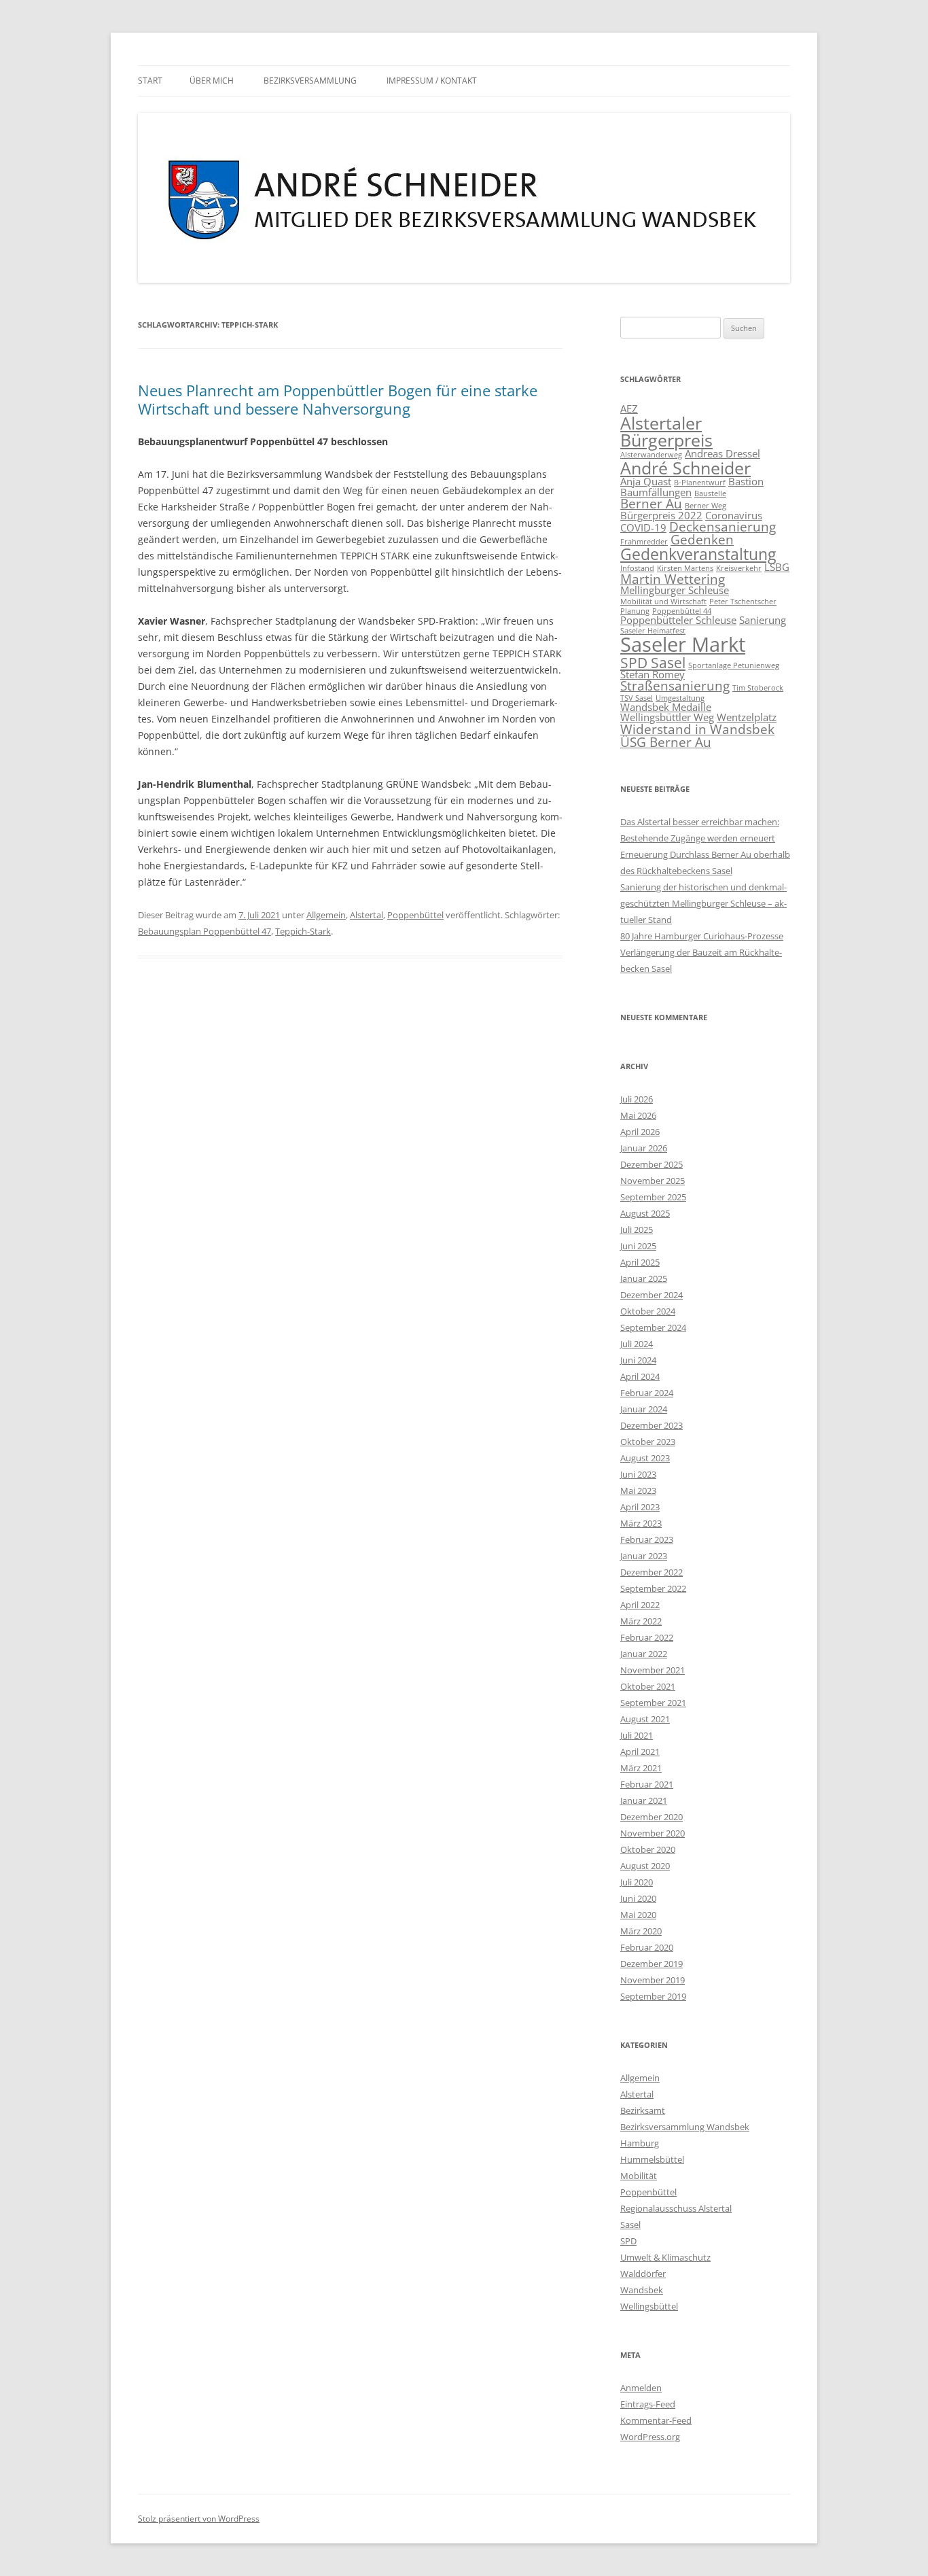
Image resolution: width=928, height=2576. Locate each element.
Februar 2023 (647, 1539)
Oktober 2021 (648, 1686)
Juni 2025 (638, 1246)
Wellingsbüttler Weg (667, 717)
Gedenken (702, 539)
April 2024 (640, 1376)
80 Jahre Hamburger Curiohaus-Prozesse (702, 936)
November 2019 (653, 1980)
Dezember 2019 (652, 1964)
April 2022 (640, 1605)
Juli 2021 (637, 1735)
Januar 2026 (644, 1148)
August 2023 (645, 1458)
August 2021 (645, 1719)
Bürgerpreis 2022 (661, 515)
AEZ (629, 408)
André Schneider (685, 468)
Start (150, 81)
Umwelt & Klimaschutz (665, 2257)
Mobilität (639, 2176)
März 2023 (641, 1523)
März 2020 (641, 1931)
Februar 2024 (647, 1393)
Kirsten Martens (685, 568)
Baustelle (710, 493)
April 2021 (640, 1752)
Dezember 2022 (652, 1572)
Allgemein (326, 915)
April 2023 (640, 1507)
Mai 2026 (638, 1115)
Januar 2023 (644, 1556)
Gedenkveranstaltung (698, 554)
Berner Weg (706, 506)
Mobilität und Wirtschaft (663, 602)
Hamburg (640, 2143)
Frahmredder (644, 542)
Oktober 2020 (648, 1849)
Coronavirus (734, 515)
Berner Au (651, 503)
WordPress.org (650, 2437)
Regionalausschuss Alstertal (676, 2208)
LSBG (777, 567)
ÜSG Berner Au (666, 742)
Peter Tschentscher (743, 602)
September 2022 (653, 1588)
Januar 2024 (644, 1409)
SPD (628, 2241)
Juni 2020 (638, 1898)
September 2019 (653, 1996)
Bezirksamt (643, 2110)
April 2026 (640, 1132)
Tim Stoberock (758, 688)
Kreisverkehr (739, 568)
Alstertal (367, 915)
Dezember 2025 (652, 1164)
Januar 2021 (644, 1800)
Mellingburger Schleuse (675, 590)
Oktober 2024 (648, 1311)
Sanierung (763, 620)
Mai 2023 (638, 1491)
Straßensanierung (675, 685)
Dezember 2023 (652, 1425)
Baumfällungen (656, 492)
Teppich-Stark (303, 931)
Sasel (630, 2225)
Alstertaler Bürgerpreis (666, 431)
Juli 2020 (637, 1882)
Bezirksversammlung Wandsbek (685, 2127)
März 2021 (641, 1768)
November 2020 (653, 1833)
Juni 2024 (638, 1360)
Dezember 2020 (652, 1817)
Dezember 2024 (652, 1295)
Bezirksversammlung (310, 81)
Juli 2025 (637, 1230)
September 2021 (653, 1703)
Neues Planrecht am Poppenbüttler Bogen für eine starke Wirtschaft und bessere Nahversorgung (338, 399)
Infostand (637, 568)
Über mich (212, 81)
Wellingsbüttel (649, 2306)
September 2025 (653, 1197)
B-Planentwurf (700, 483)
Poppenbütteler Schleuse (678, 620)
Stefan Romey (653, 674)
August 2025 (645, 1213)
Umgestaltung (680, 698)
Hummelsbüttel (652, 2159)
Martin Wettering (673, 579)
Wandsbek (642, 2290)
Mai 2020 (638, 1915)
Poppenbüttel (415, 915)
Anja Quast (646, 481)
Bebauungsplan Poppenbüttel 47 (204, 931)
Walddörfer (643, 2274)
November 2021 (653, 1670)
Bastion (746, 481)
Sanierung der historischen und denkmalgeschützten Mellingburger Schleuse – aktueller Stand (703, 903)
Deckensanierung (722, 526)
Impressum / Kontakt (432, 81)
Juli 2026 (637, 1099)
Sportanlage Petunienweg (734, 665)
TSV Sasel (637, 698)
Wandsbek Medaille (666, 707)
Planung (635, 611)
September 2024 (653, 1327)
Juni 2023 (638, 1474)
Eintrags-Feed (648, 2404)
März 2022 (641, 1621)
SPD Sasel (653, 662)
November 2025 (653, 1181)
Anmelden (641, 2388)
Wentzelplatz (747, 717)
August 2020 (645, 1866)
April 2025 (640, 1262)
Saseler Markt (683, 644)
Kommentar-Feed (656, 2420)
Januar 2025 (644, 1278)
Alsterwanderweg (651, 455)
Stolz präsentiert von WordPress (199, 2519)
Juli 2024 (637, 1344)
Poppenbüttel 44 (682, 611)
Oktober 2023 (648, 1442)
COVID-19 (643, 527)
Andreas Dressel (722, 453)
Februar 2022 (647, 1637)
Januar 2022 (644, 1654)
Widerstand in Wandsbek (697, 729)
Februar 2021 (647, 1784)
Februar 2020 (647, 1947)
